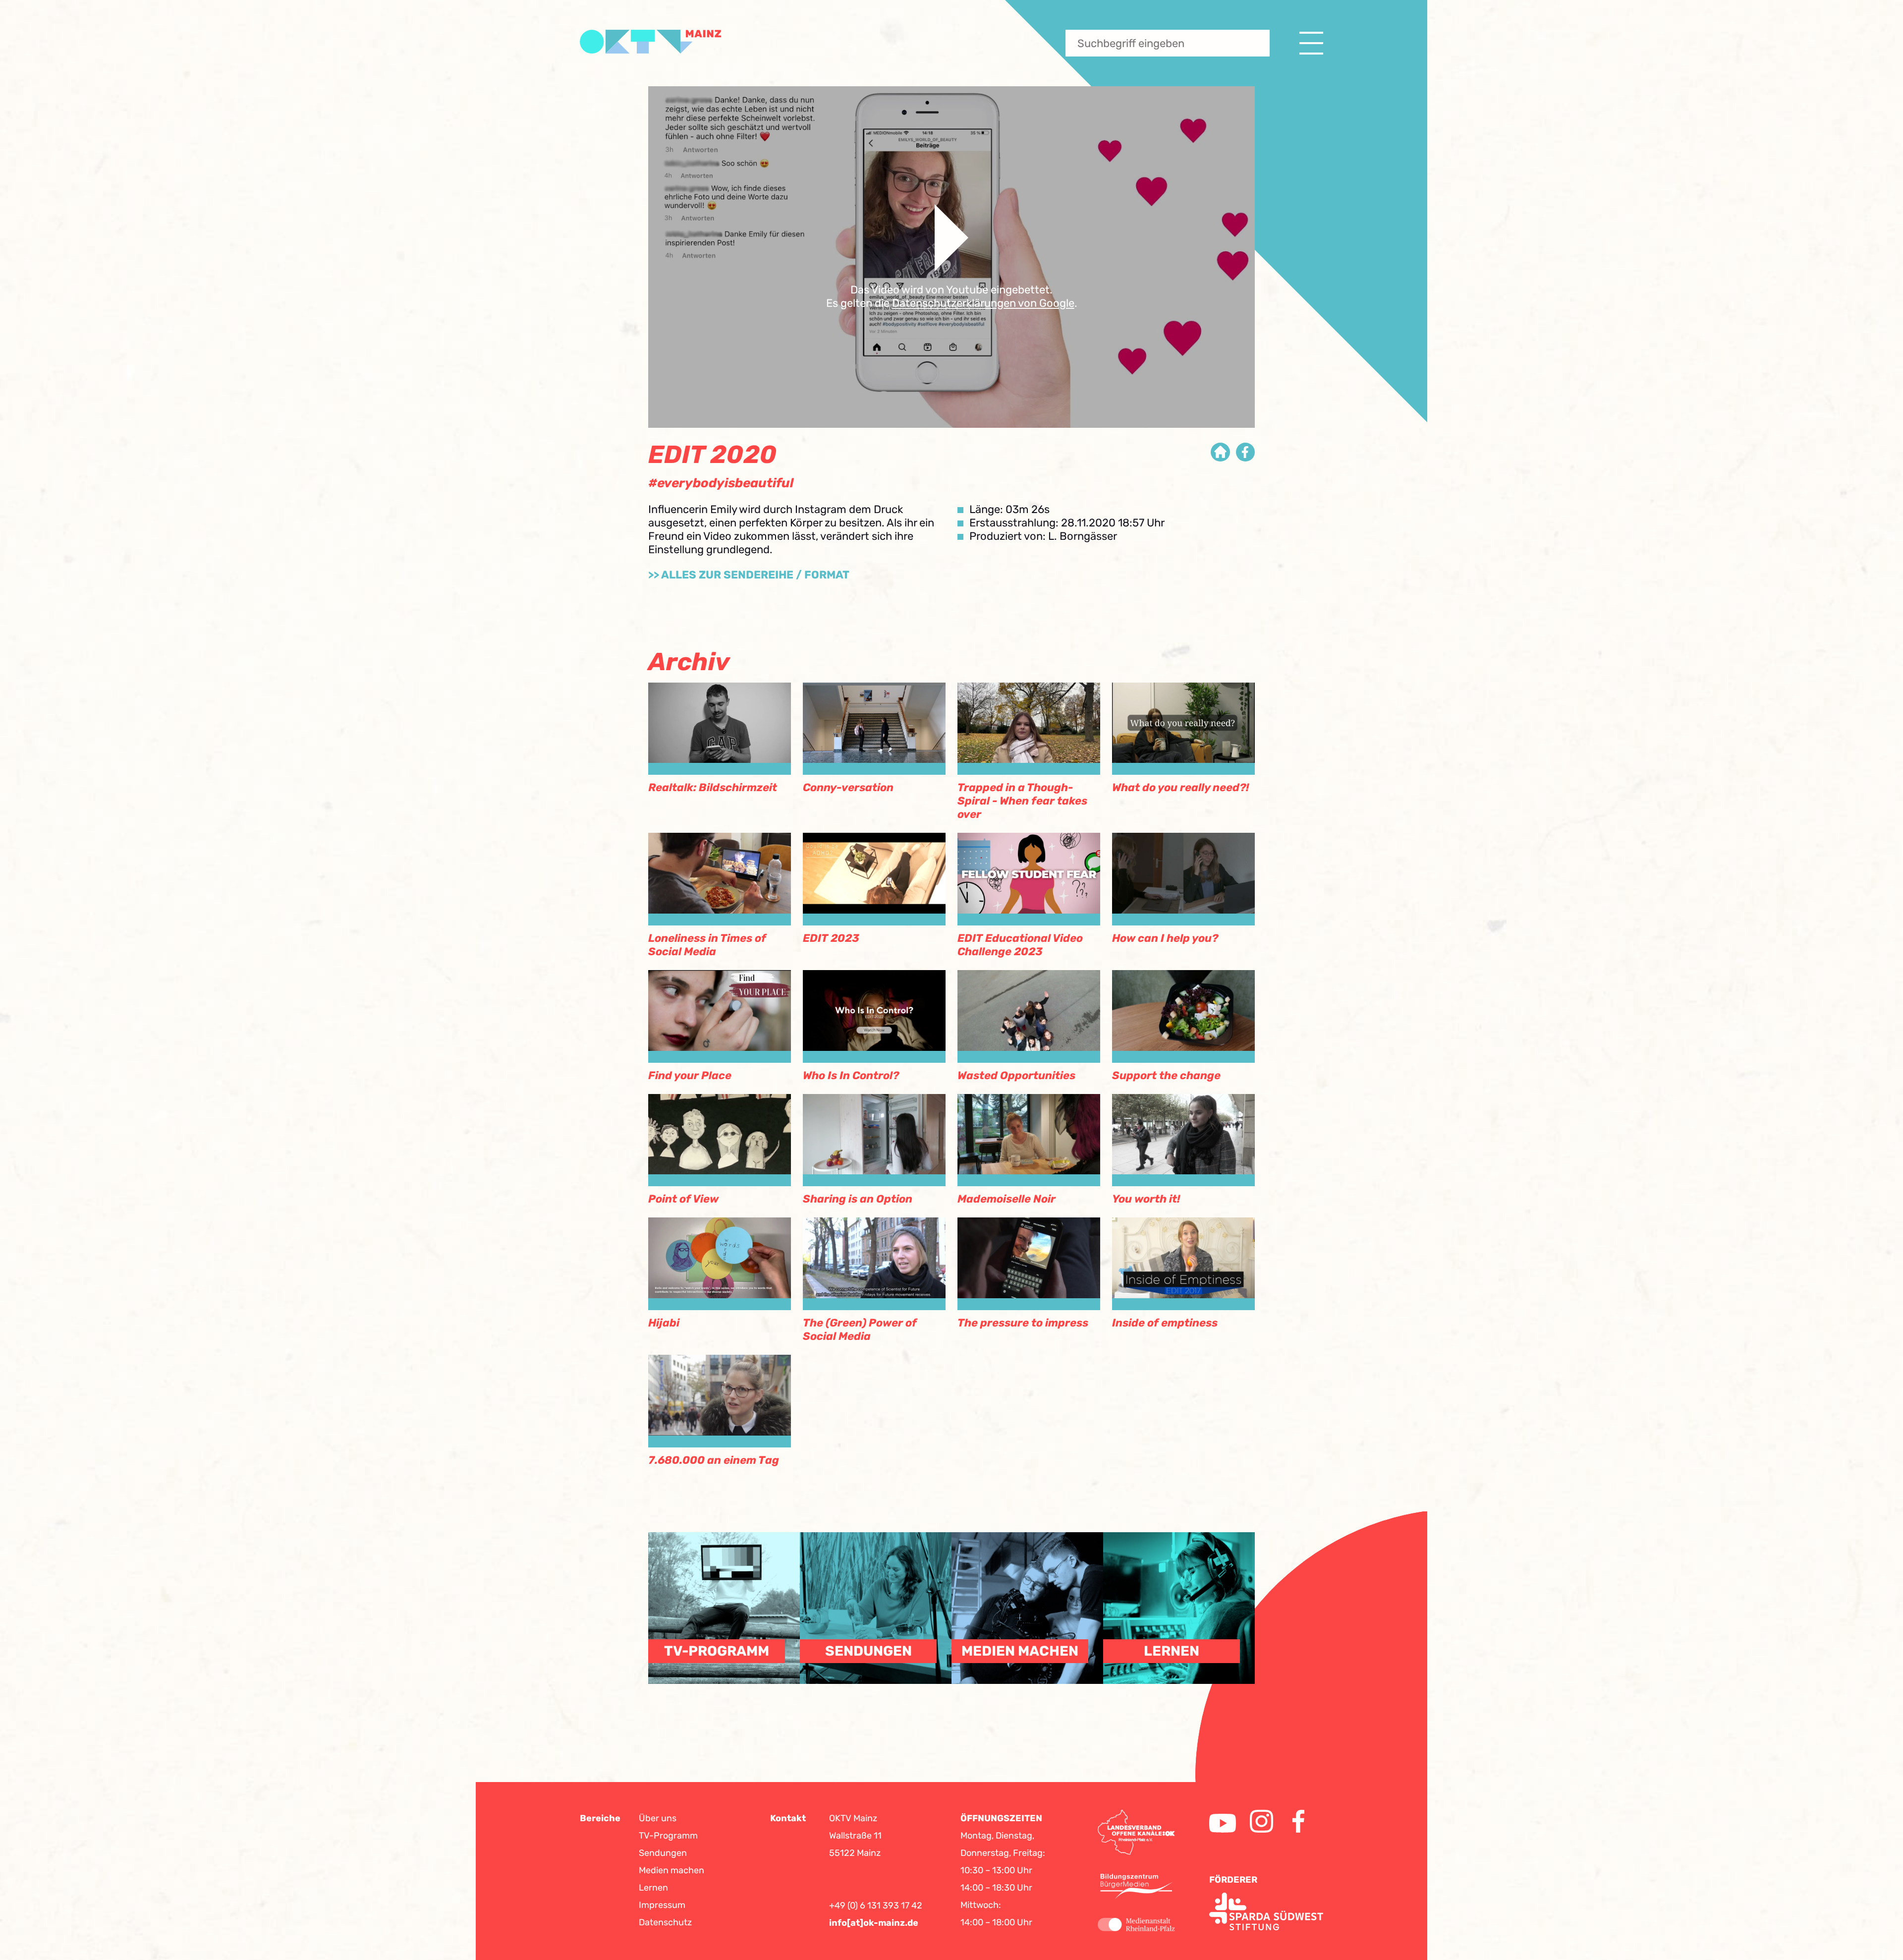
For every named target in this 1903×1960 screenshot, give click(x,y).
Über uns (658, 1818)
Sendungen (663, 1853)
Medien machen (672, 1870)
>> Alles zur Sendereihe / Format (749, 575)
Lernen (653, 1888)
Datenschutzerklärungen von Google (983, 303)
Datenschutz (665, 1922)
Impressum (662, 1905)
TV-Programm (668, 1836)
